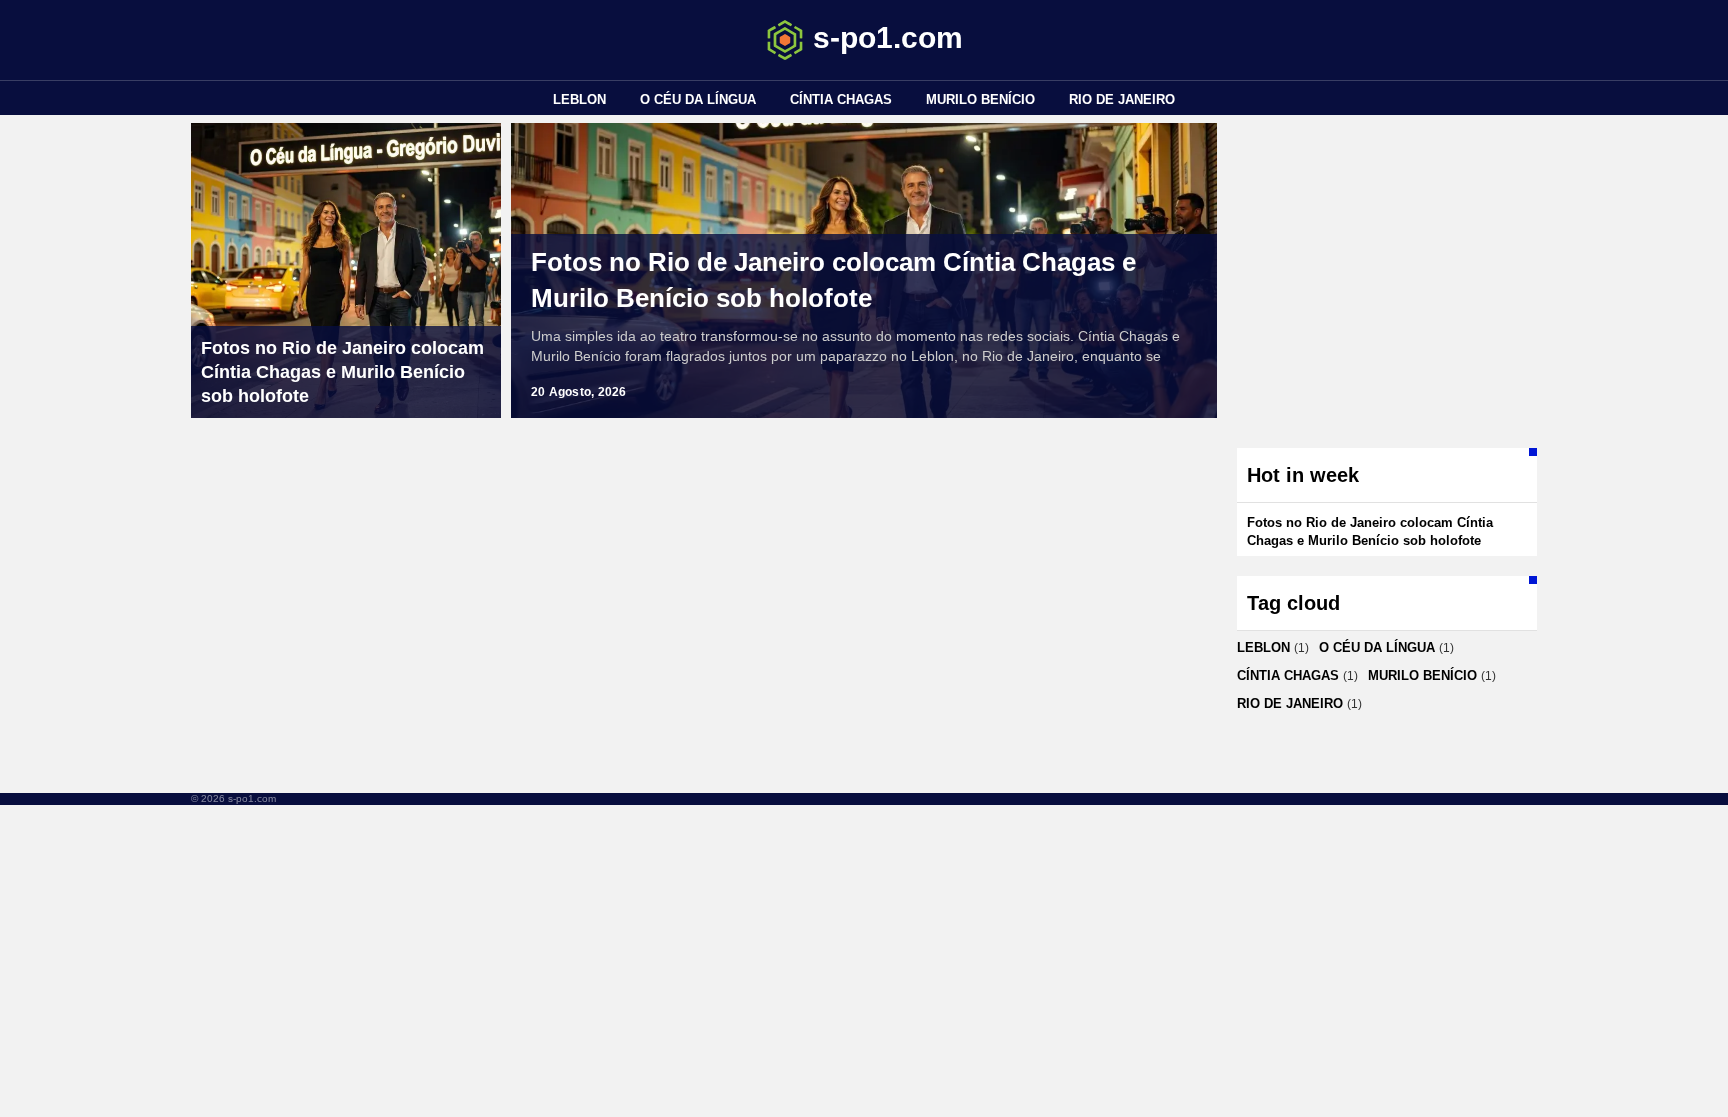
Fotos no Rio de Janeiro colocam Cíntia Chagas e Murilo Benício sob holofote (833, 280)
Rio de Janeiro (1122, 99)
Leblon (579, 99)
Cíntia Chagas (841, 99)
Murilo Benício (980, 99)
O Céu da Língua (698, 99)
